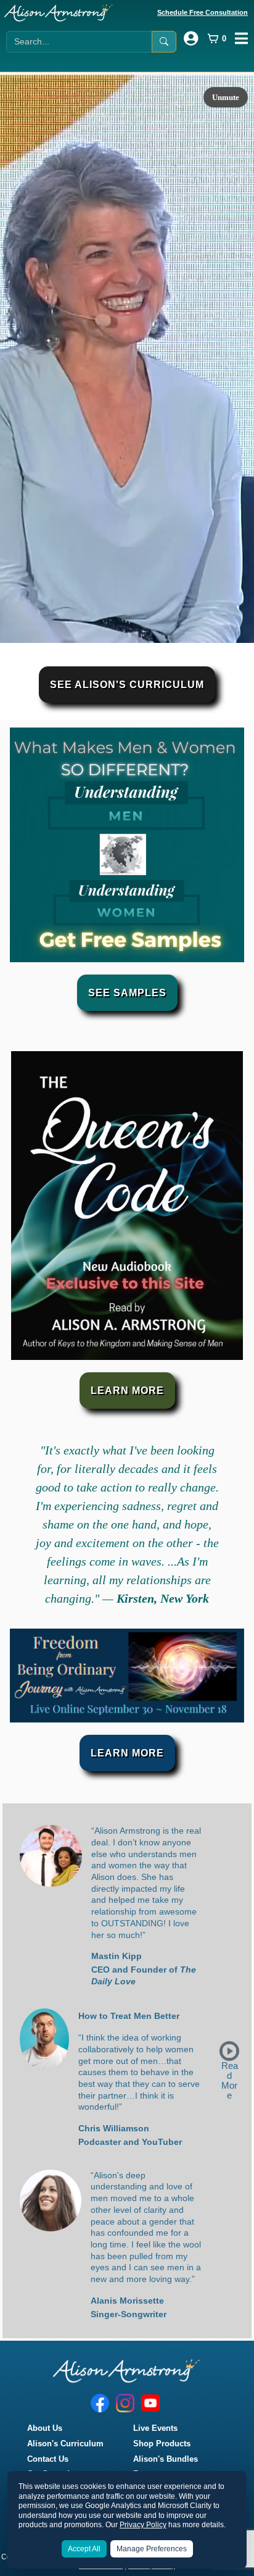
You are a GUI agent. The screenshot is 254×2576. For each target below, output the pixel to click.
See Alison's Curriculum (127, 685)
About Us (45, 2428)
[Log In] (191, 38)
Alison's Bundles (166, 2459)
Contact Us (48, 2459)
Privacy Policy (143, 2525)
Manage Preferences (152, 2549)
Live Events (155, 2428)
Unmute (226, 97)
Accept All (84, 2549)
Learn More (127, 1391)
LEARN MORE (127, 1753)
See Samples (127, 993)
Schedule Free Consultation (203, 12)
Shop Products (162, 2444)
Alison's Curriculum (65, 2444)
